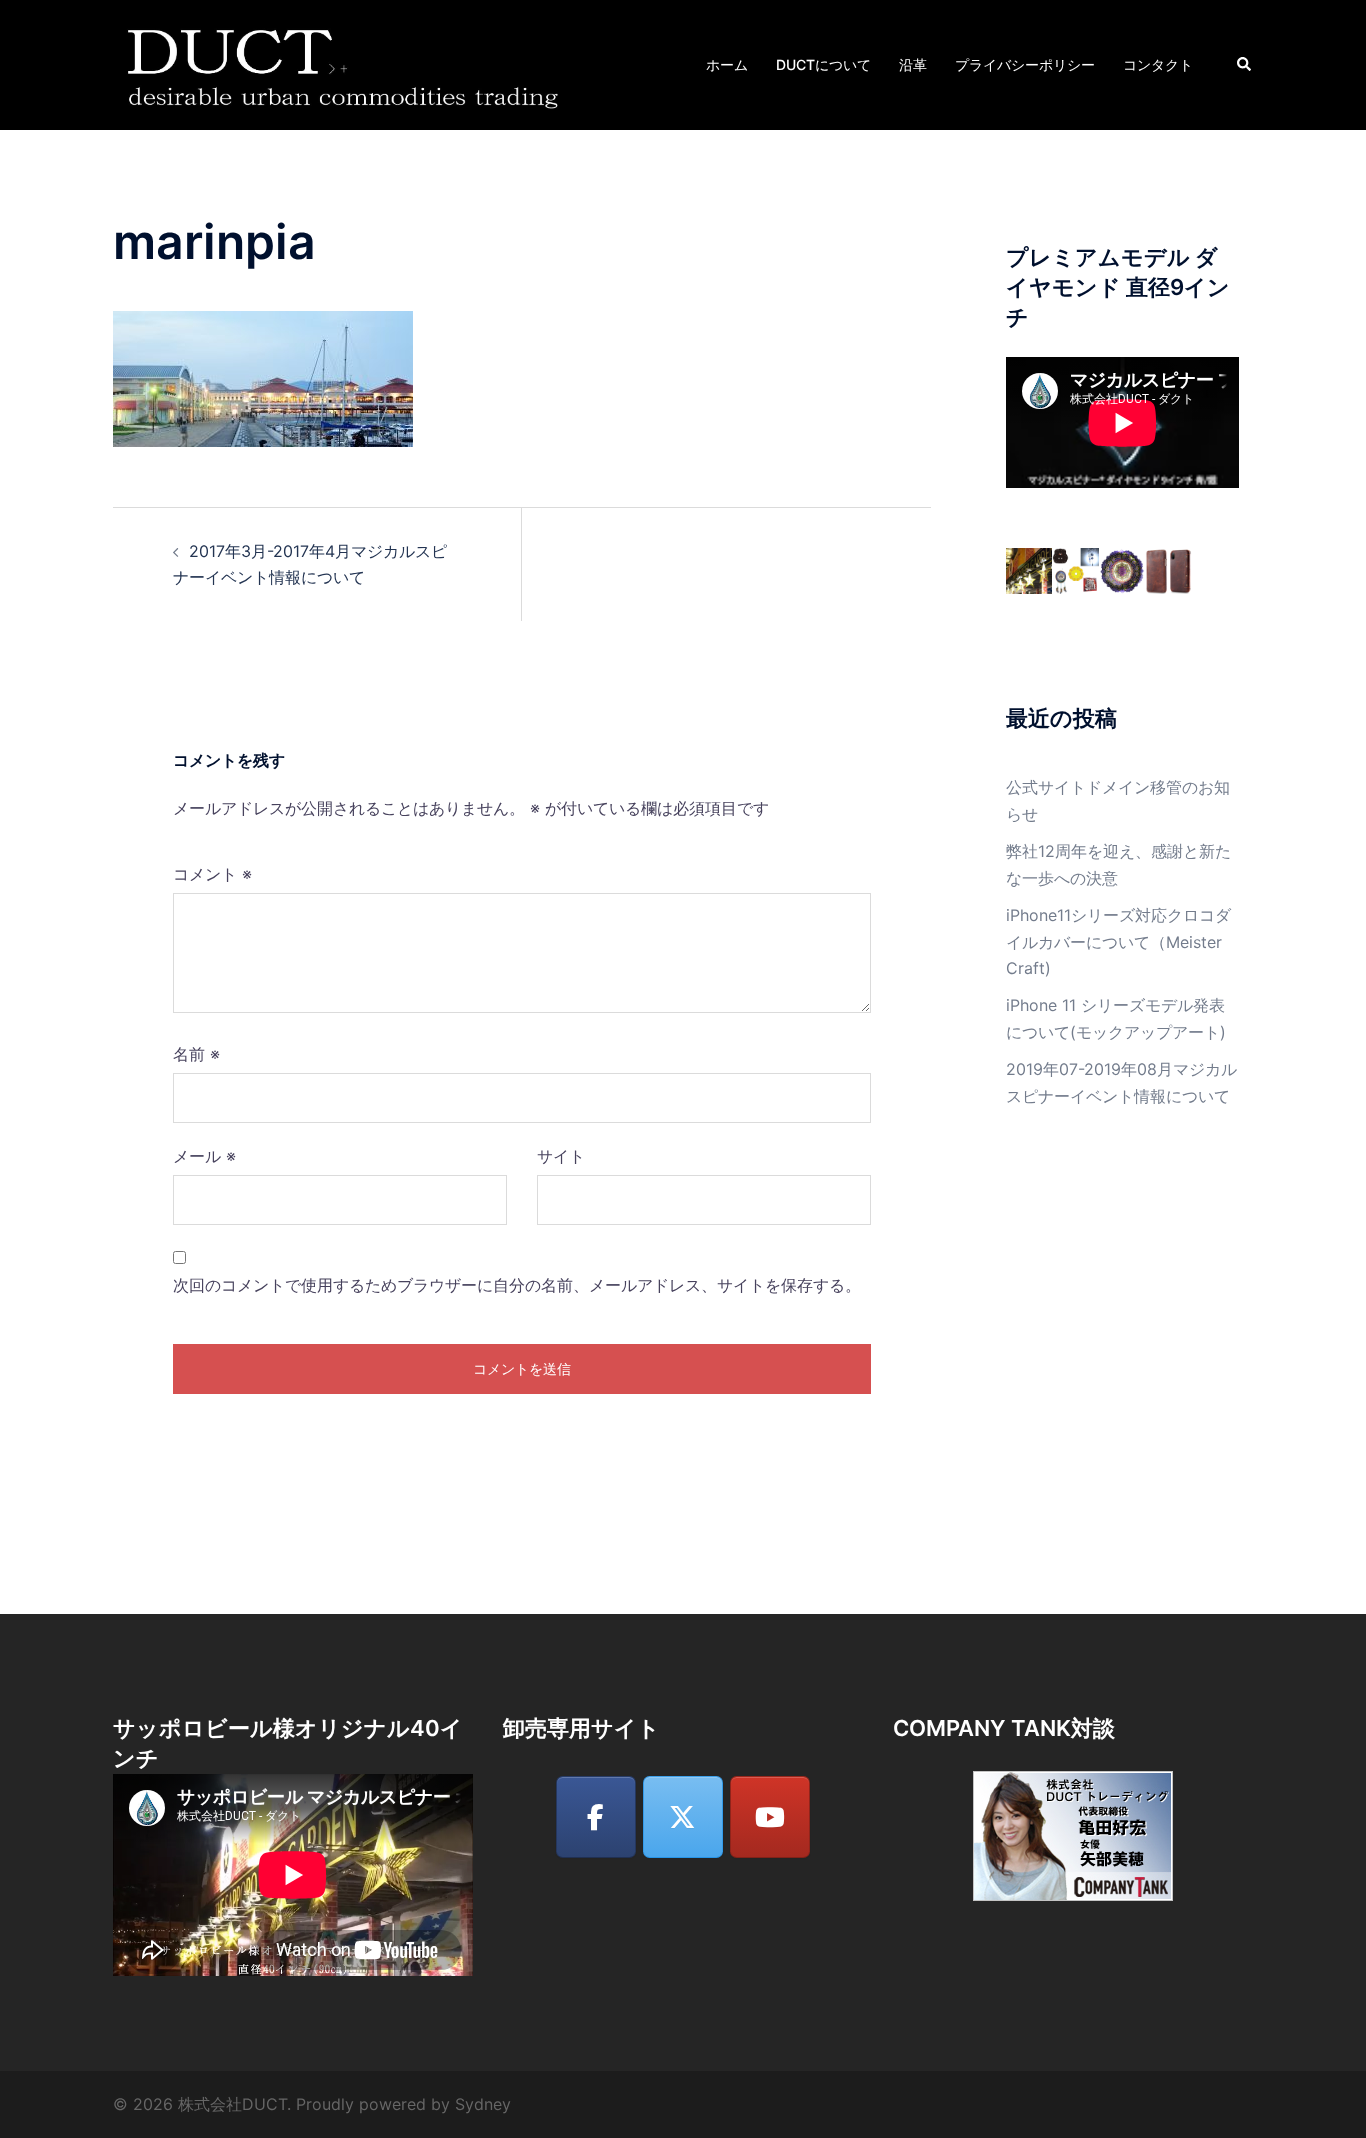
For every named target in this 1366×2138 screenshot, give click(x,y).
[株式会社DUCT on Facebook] (596, 1817)
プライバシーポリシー (1025, 64)
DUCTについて (823, 64)
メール (204, 1156)
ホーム (727, 64)
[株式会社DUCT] (347, 63)
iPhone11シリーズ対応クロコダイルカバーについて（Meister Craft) (1118, 942)
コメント (212, 874)
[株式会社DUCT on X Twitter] (683, 1817)
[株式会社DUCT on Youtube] (770, 1817)
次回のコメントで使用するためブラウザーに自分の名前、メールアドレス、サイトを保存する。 (517, 1285)
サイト (561, 1156)
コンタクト (1158, 64)
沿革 (913, 64)
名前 (196, 1054)
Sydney (483, 2104)
